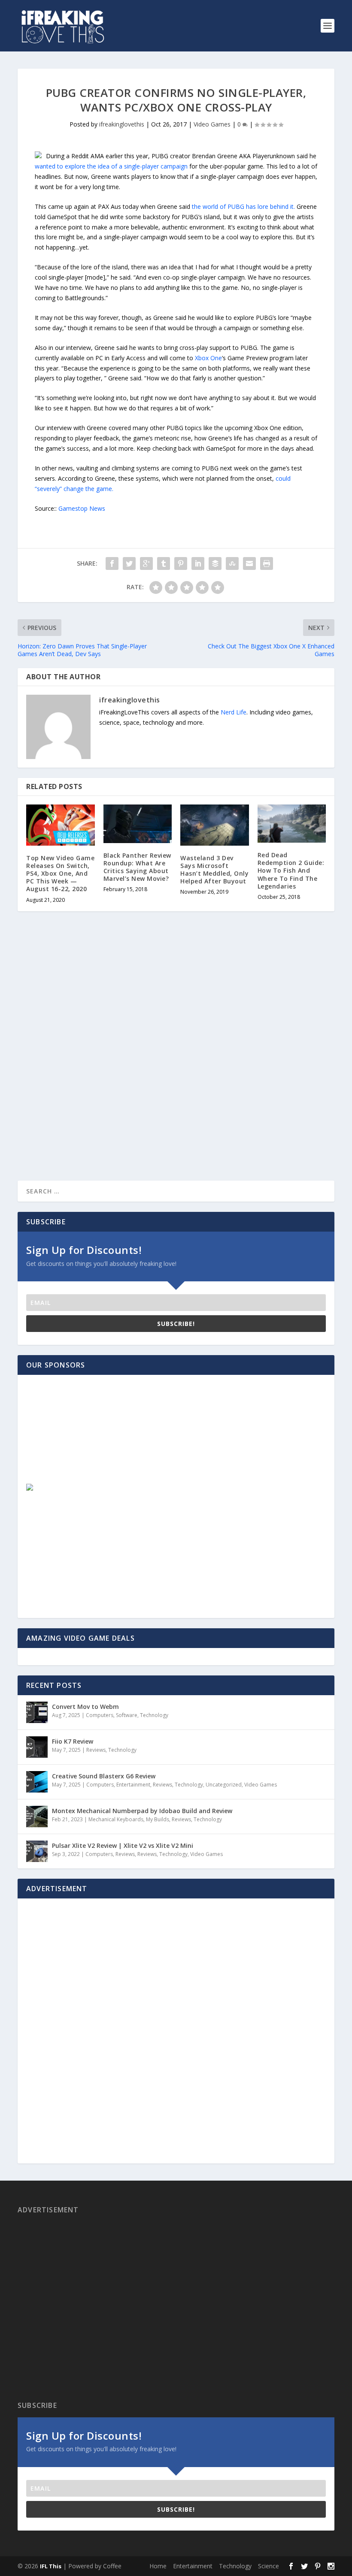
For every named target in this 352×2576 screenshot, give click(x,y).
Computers (100, 1715)
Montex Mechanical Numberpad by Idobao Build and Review (142, 1811)
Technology (154, 1715)
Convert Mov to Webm (85, 1707)
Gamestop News (82, 508)
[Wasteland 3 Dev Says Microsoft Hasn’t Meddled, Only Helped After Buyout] (215, 825)
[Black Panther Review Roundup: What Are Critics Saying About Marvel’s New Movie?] (138, 824)
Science (269, 2566)
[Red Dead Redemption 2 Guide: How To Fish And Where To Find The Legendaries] (292, 824)
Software (127, 1715)
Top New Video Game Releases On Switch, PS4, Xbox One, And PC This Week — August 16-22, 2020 (60, 874)
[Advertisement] (88, 1437)
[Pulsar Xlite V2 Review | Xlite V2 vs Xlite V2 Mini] (37, 1851)
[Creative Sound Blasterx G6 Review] (37, 1782)
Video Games (212, 124)
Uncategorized (224, 1785)
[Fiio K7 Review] (37, 1747)
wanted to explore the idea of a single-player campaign (111, 166)
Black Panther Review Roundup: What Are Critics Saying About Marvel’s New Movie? (137, 867)
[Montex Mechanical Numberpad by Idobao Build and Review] (37, 1817)
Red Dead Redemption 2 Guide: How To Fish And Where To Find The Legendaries (291, 871)
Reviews (96, 1750)
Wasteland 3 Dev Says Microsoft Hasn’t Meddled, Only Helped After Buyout (214, 870)
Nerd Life (234, 712)
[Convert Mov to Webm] (37, 1712)
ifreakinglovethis (122, 124)
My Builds (158, 1819)
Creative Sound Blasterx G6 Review (104, 1776)
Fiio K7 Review (73, 1741)
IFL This (51, 2566)
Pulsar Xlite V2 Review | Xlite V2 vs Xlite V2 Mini (123, 1845)
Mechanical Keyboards (116, 1819)
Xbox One (208, 358)
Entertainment (133, 1785)
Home (158, 2566)
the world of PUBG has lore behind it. (243, 206)
